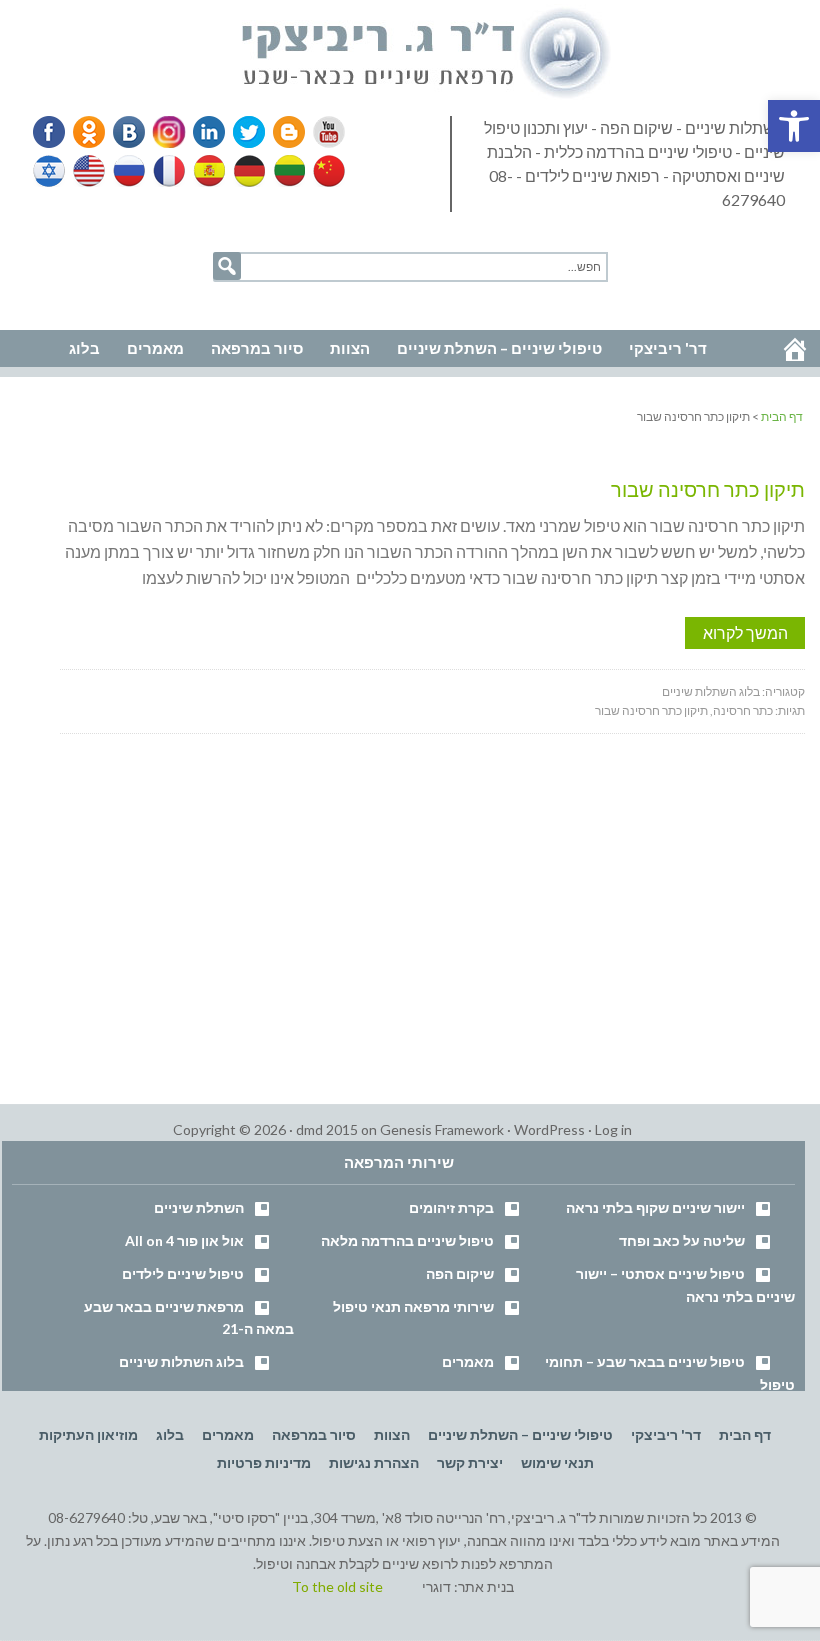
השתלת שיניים (199, 1207)
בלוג (170, 1434)
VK (128, 132)
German (246, 171)
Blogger (282, 132)
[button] (794, 126)
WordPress (549, 1129)
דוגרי (436, 1586)
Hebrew (51, 171)
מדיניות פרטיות (264, 1462)
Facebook (51, 132)
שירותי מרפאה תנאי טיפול (413, 1306)
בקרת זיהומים (451, 1207)
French (168, 171)
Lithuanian (285, 171)
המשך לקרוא (745, 632)
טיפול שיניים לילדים (183, 1273)
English (90, 171)
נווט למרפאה (57, 301)
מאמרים (468, 1361)
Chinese (324, 171)
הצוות (392, 1434)
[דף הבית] (795, 349)
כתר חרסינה (743, 710)
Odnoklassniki (89, 132)
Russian (129, 171)
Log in (613, 1129)
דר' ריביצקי (666, 1434)
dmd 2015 (327, 1129)
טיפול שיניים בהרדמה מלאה (407, 1240)
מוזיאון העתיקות (88, 1434)
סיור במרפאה (314, 1434)
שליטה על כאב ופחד (682, 1240)
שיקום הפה (460, 1273)
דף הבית (745, 1434)
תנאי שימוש (557, 1462)
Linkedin (205, 132)
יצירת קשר (470, 1462)
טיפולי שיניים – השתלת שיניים (520, 1434)
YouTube (320, 132)
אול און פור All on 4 (184, 1240)
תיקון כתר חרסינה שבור (708, 489)
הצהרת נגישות (374, 1462)
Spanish (207, 171)
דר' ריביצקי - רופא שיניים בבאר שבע (427, 54)
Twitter (243, 132)
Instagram (166, 132)
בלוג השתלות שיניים (711, 691)
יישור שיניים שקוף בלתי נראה (655, 1207)
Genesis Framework (442, 1129)
